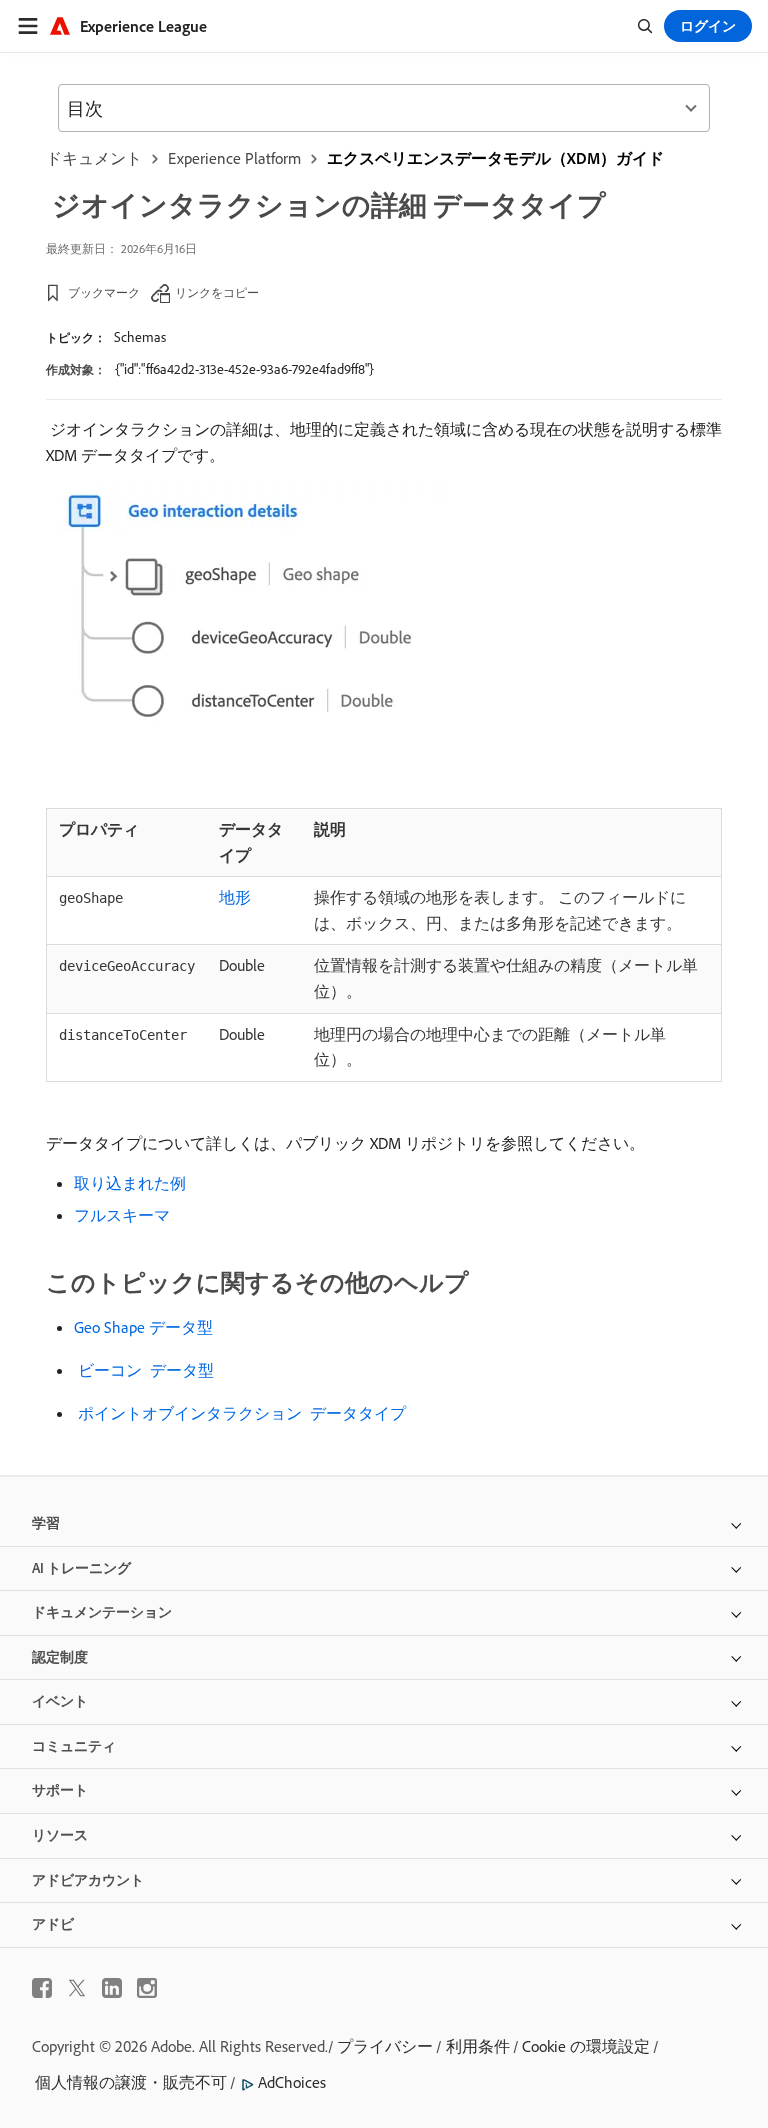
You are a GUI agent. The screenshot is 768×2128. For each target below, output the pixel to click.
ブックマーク (104, 292)
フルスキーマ (122, 1215)
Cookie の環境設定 (586, 2046)
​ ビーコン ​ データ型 (144, 1370)
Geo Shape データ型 (143, 1327)
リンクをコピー (217, 292)
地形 (235, 897)
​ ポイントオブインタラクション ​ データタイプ (240, 1413)
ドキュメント (94, 158)
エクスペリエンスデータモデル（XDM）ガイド (495, 158)
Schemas (140, 337)
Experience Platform (234, 158)
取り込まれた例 (130, 1183)
